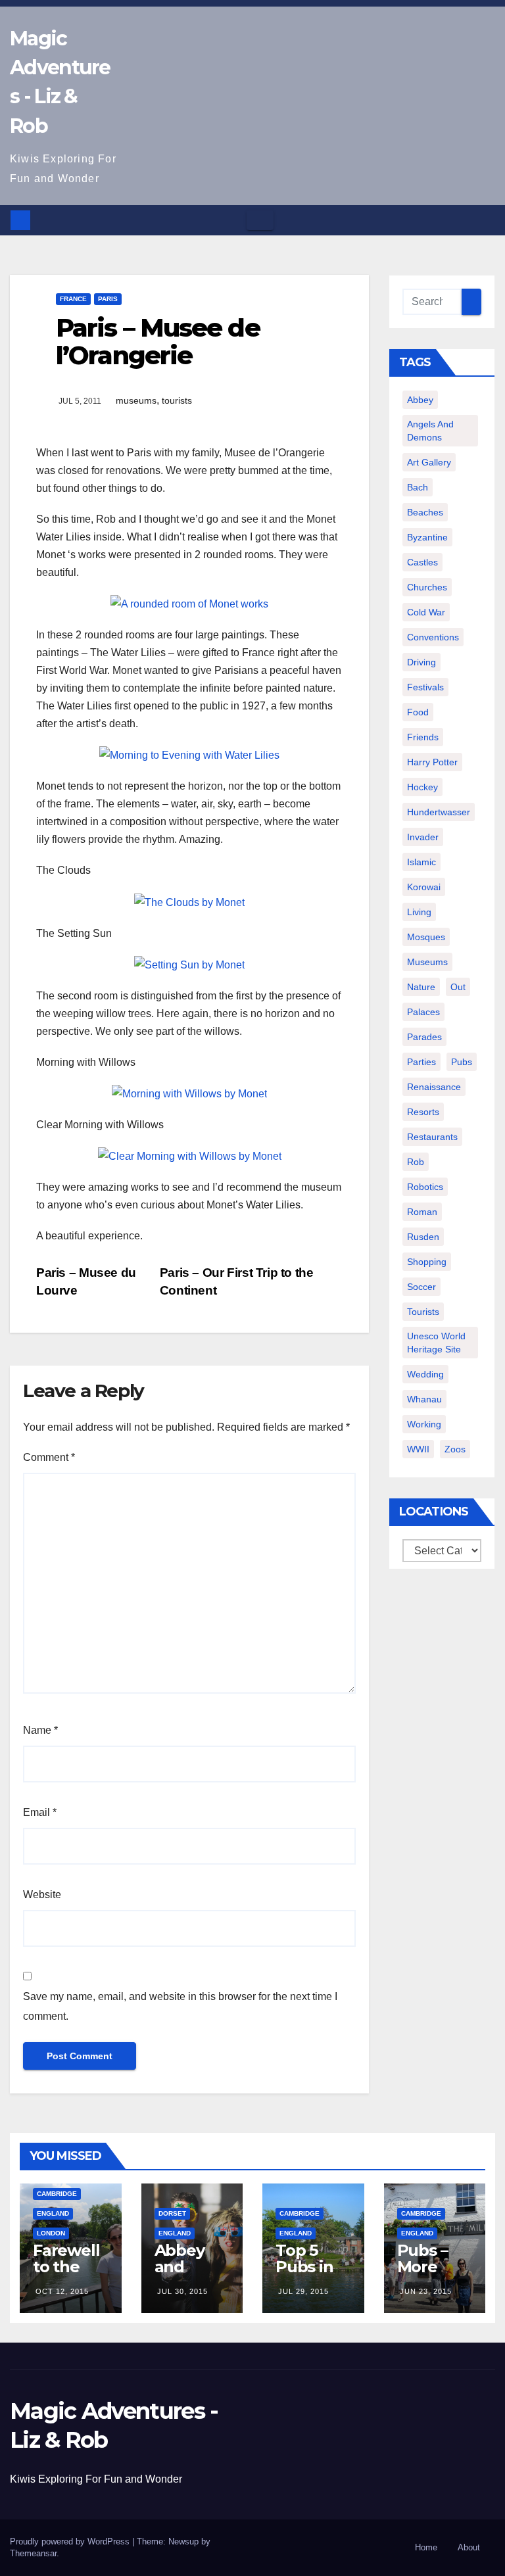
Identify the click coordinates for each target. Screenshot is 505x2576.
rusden (423, 1237)
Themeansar (33, 2553)
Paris (108, 299)
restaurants (432, 1137)
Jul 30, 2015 (182, 2291)
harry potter (432, 762)
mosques (426, 937)
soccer (421, 1287)
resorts (423, 1112)
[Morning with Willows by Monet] (189, 1093)
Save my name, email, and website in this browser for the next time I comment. (180, 2006)
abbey (420, 400)
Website (42, 1895)
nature (421, 987)
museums (136, 400)
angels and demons (430, 431)
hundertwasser (439, 812)
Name (40, 1730)
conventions (433, 637)
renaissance (434, 1087)
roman (422, 1212)
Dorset (172, 2213)
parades (424, 1037)
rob (416, 1162)
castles (422, 562)
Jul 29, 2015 (303, 2291)
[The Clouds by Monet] (189, 901)
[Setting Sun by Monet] (189, 964)
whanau (424, 1399)
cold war (426, 612)
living (419, 912)
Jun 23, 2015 (426, 2291)
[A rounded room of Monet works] (189, 603)
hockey (422, 787)
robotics (425, 1187)
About (469, 2547)
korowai (424, 887)
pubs (462, 1062)
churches (427, 587)
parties (421, 1062)
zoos (455, 1449)
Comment (49, 1457)
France (73, 299)
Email (40, 1812)
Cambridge (57, 2194)
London (51, 2233)
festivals (425, 687)
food (418, 712)
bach (418, 487)
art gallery (429, 462)
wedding (425, 1374)
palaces (423, 1012)
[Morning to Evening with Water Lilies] (189, 754)
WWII (418, 1449)
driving (421, 662)
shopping (427, 1262)
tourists (177, 400)
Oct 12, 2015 (62, 2291)
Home (426, 2547)
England (53, 2213)
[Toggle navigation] (260, 220)
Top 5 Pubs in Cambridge (309, 2275)
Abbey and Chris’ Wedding (191, 2275)
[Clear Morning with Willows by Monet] (190, 1156)
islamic (421, 862)
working (424, 1424)
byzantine (427, 537)
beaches (425, 512)
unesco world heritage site (436, 1343)
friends (423, 737)
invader (423, 837)
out (458, 987)
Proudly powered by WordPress (71, 2541)
